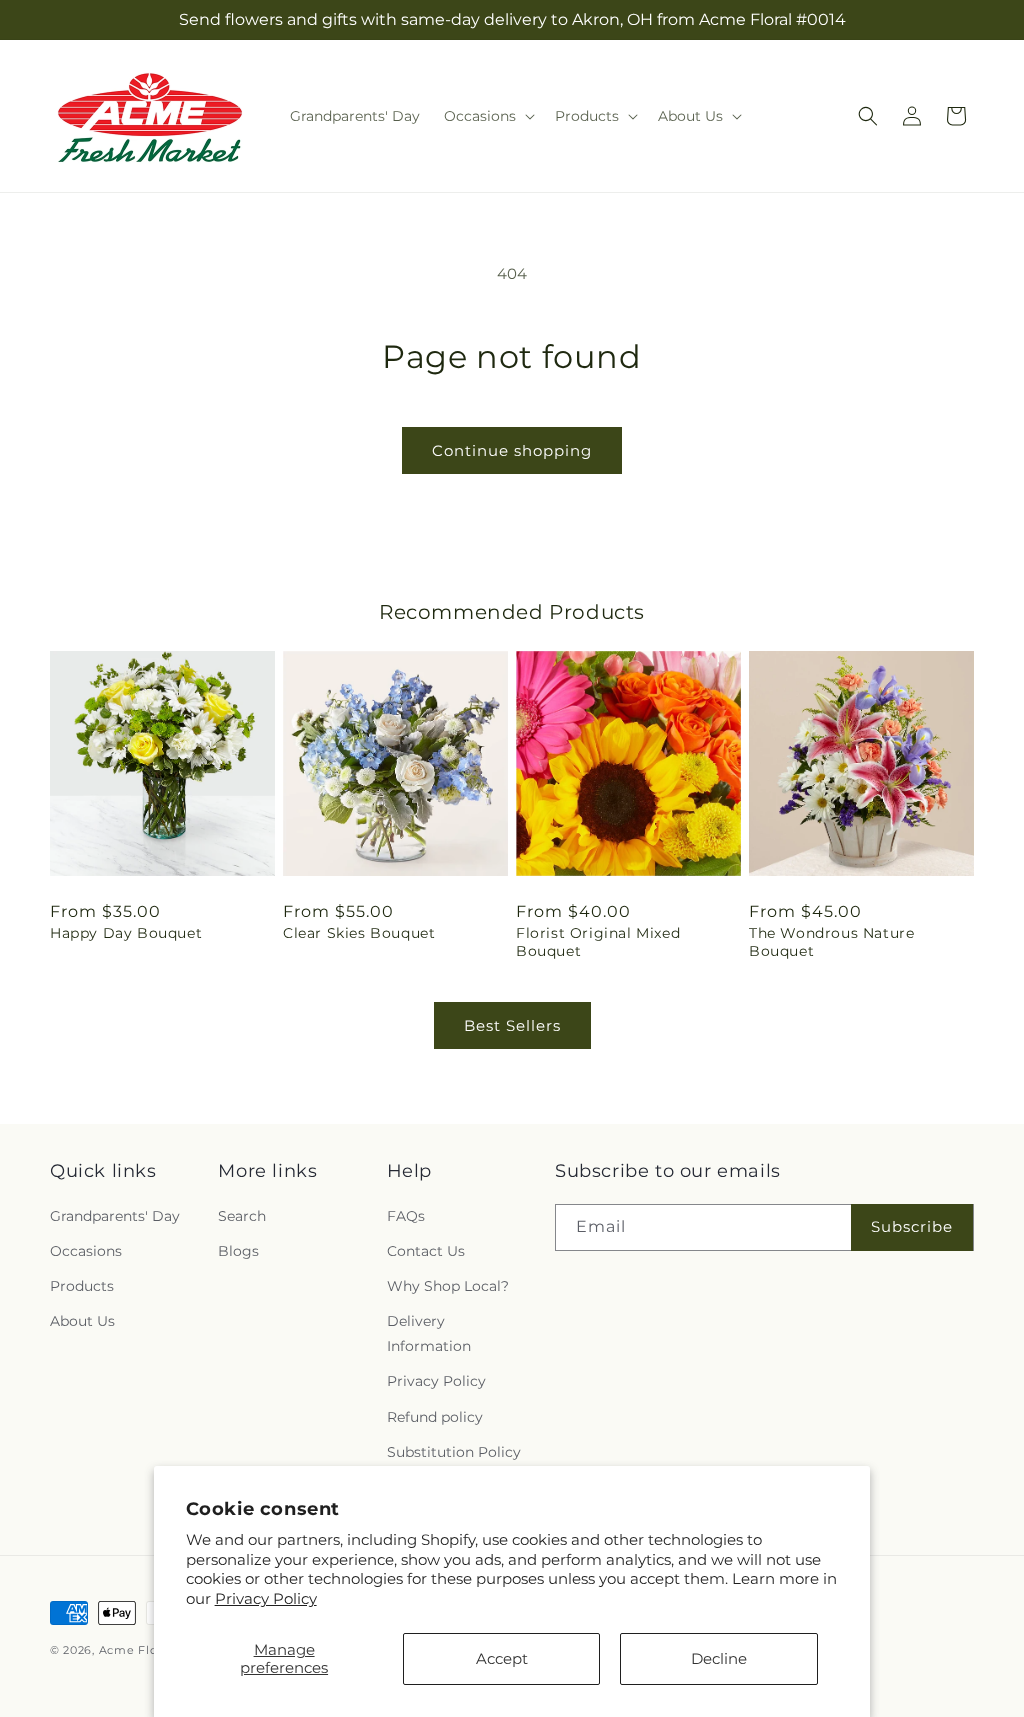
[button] (487, 116)
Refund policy (435, 1417)
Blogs (238, 1251)
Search (242, 1216)
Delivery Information (429, 1333)
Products (82, 1286)
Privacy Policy (266, 1598)
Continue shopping (512, 450)
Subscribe (912, 1226)
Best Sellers (512, 1025)
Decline (719, 1658)
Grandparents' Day (115, 1216)
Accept (502, 1658)
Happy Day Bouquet (126, 933)
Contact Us (426, 1251)
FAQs (406, 1216)
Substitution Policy (454, 1452)
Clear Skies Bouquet (359, 933)
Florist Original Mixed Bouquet (598, 942)
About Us (82, 1321)
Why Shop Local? (448, 1286)
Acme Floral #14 (148, 1650)
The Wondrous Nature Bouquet (831, 942)
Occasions (86, 1251)
